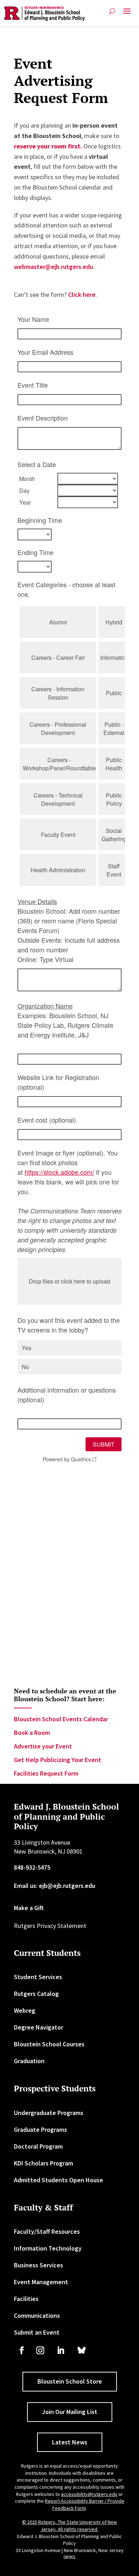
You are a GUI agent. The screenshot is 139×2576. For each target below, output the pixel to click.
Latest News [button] (70, 2442)
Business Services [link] (38, 2265)
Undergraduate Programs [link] (49, 2113)
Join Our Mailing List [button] (70, 2412)
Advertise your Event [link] (43, 1746)
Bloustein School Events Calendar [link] (61, 1719)
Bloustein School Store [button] (70, 2381)
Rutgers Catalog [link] (36, 1994)
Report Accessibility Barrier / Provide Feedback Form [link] (85, 2504)
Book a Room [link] (32, 1733)
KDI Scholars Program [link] (43, 2163)
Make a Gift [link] (29, 1908)
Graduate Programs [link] (40, 2130)
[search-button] (112, 11)
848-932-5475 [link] (32, 1867)
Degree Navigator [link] (38, 2027)
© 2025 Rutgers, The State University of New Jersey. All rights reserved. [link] (69, 2526)
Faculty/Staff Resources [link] (47, 2231)
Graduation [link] (29, 2061)
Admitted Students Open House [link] (58, 2180)
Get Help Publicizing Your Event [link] (58, 1760)
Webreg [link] (25, 2010)
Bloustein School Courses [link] (49, 2044)
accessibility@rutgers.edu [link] (89, 2494)
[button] (127, 14)
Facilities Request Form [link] (46, 1773)
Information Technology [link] (48, 2248)
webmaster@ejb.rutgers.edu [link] (53, 267)
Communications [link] (37, 2315)
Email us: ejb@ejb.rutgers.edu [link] (55, 1886)
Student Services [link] (38, 1977)
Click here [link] (82, 295)
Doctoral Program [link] (38, 2146)
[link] (45, 14)
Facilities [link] (26, 2299)
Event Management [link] (41, 2282)
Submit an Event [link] (37, 2332)
